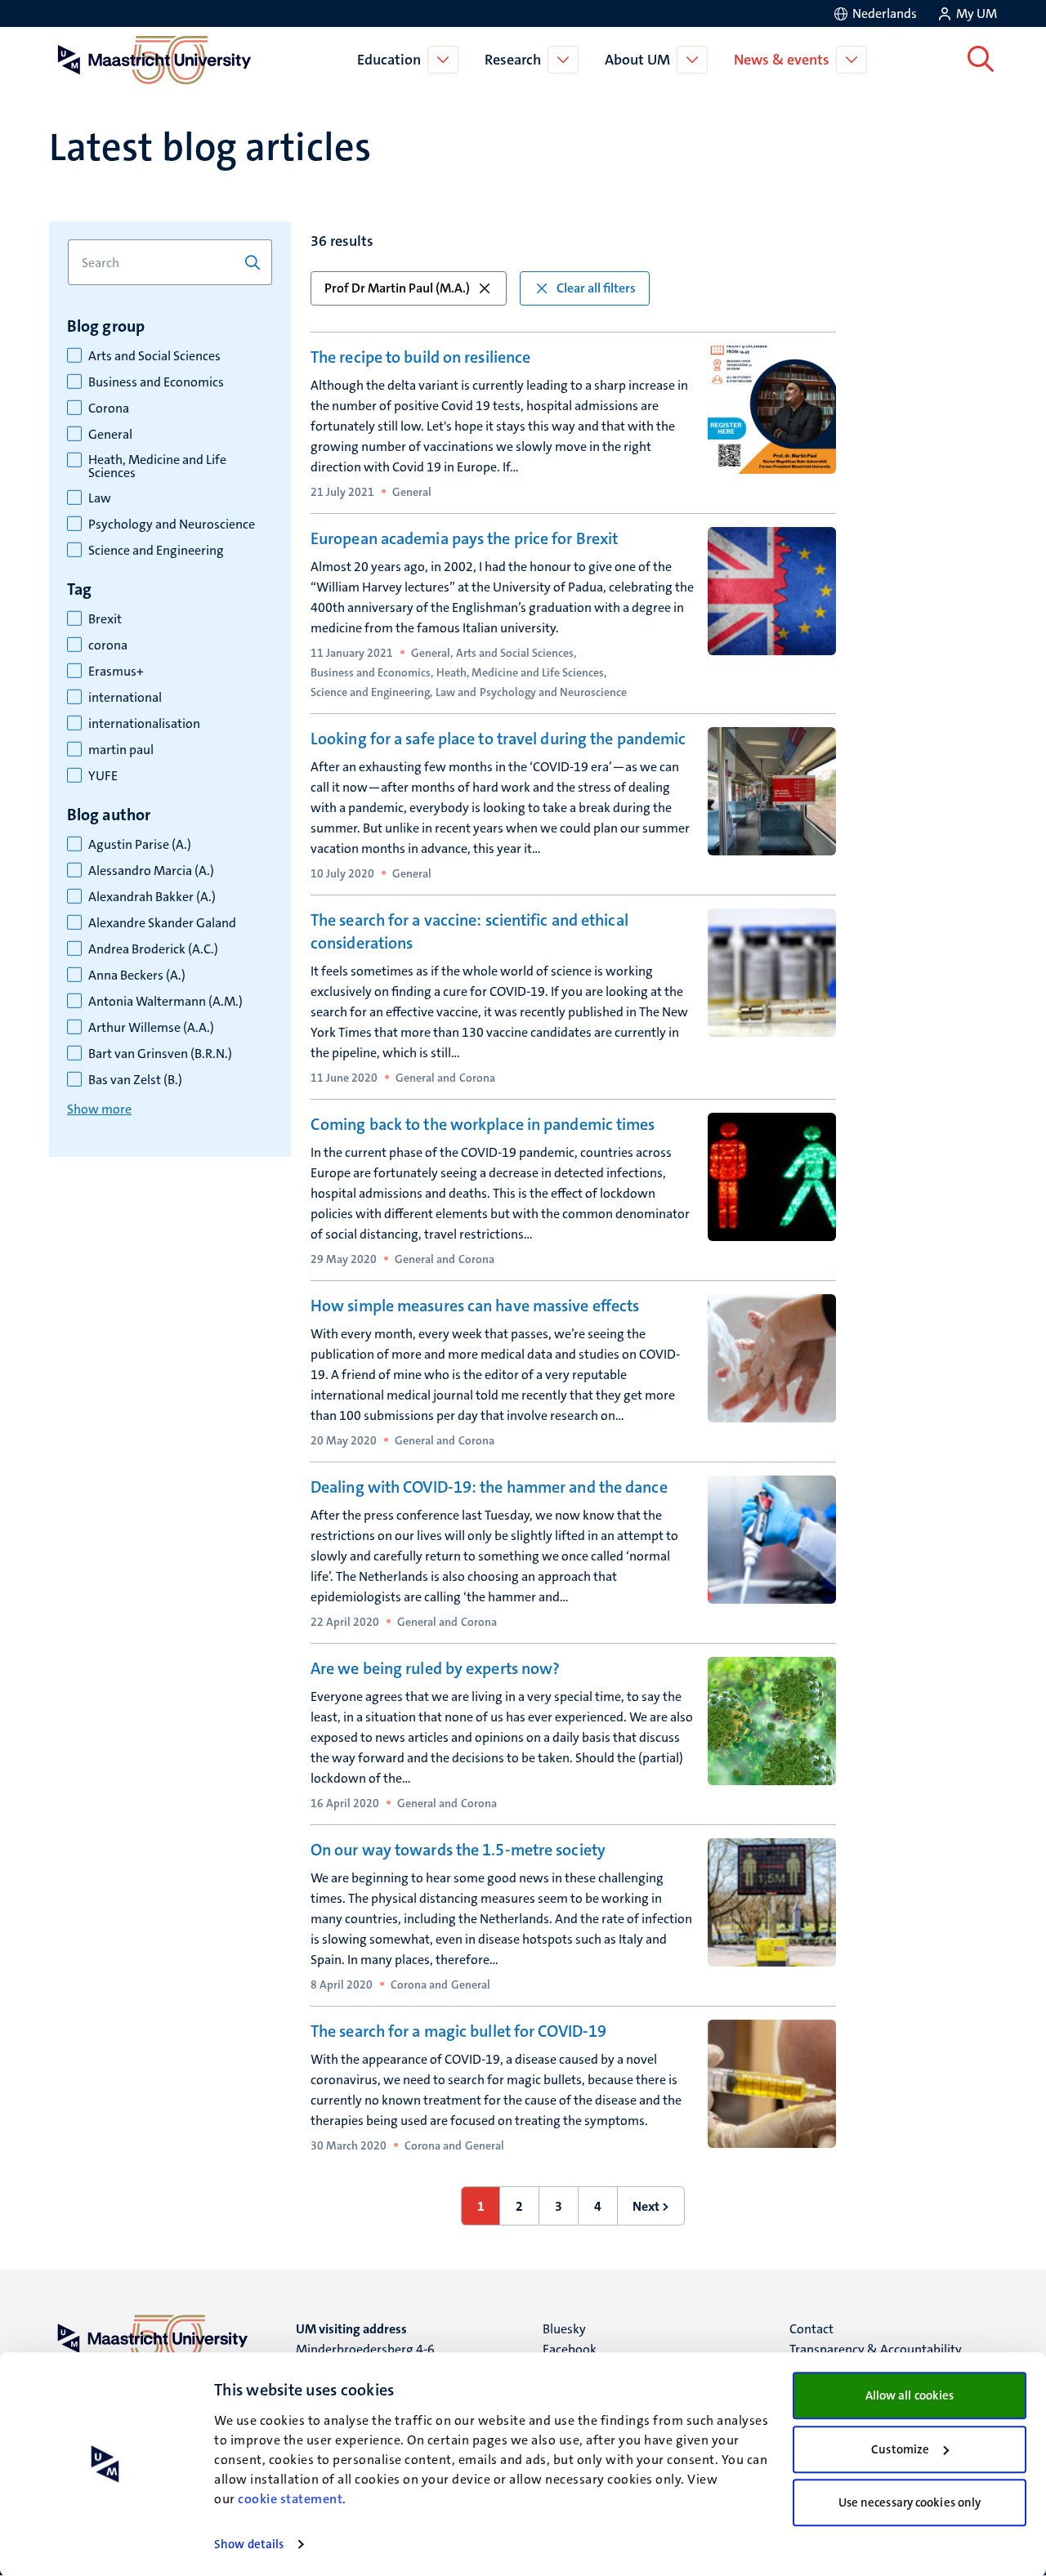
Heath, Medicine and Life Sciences (157, 467)
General (110, 435)
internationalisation (144, 724)
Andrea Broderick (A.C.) (153, 949)
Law (100, 498)
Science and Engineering (156, 551)
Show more (99, 1109)
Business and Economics (156, 382)
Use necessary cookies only (910, 2502)
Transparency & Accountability (876, 2349)
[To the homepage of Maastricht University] (154, 60)
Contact (811, 2329)
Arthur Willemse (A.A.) (151, 1028)
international (125, 698)
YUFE (103, 776)
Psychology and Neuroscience (172, 525)
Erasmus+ (116, 672)
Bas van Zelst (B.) (135, 1080)
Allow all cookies (910, 2395)
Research (513, 60)
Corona (109, 408)
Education (389, 60)
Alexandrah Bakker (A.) (152, 897)
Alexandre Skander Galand (162, 923)
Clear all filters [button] (596, 288)
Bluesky (564, 2329)
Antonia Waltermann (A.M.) (165, 1002)
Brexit (105, 619)
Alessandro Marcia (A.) (151, 871)
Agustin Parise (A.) (140, 845)
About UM (637, 60)
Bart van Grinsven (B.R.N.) (160, 1054)
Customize (900, 2449)
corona (108, 645)
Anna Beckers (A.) (137, 975)
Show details (249, 2544)
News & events (782, 60)
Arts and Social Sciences (154, 356)
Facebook (570, 2349)
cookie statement (290, 2499)
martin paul (121, 750)
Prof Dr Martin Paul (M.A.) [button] (397, 288)
